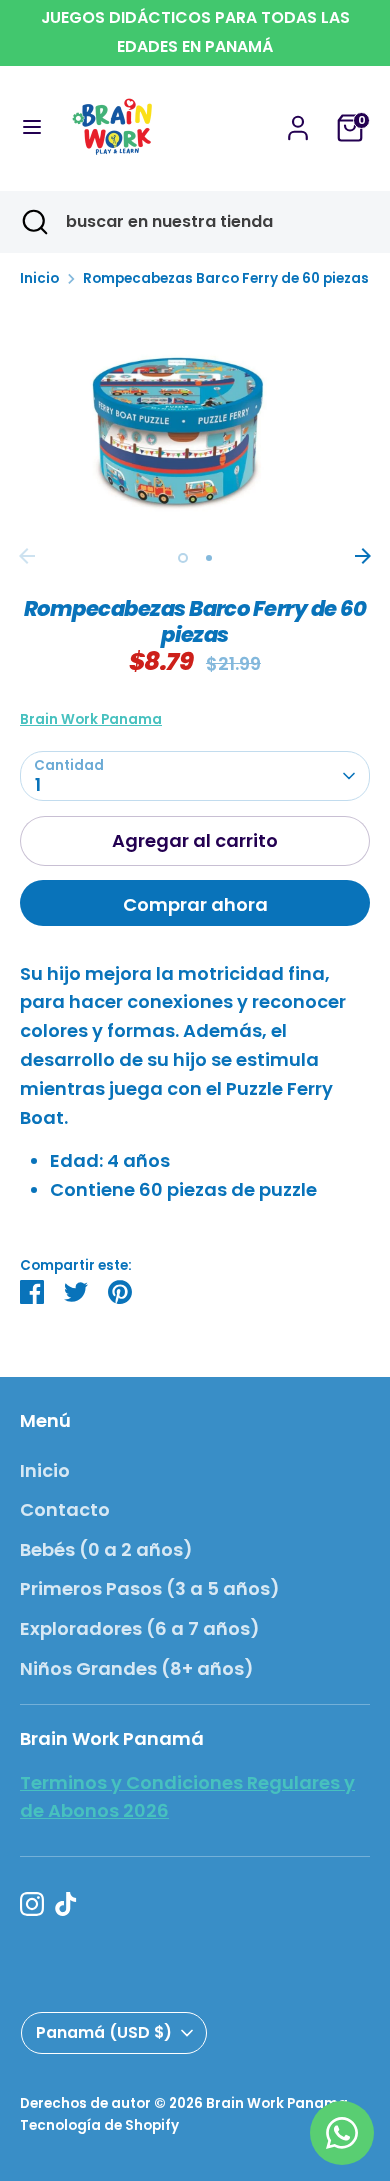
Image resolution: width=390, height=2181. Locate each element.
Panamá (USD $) (104, 2032)
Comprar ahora (195, 904)
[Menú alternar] (32, 127)
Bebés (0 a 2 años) (106, 1549)
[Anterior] (27, 556)
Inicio (39, 278)
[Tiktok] (66, 1904)
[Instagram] (32, 1904)
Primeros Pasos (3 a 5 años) (150, 1588)
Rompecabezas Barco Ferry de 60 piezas (226, 278)
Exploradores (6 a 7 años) (140, 1628)
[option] (195, 421)
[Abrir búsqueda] (33, 222)
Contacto (65, 1509)
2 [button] (209, 558)
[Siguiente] (363, 556)
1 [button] (183, 558)
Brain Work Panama (91, 719)
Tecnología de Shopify (99, 2125)
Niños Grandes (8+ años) (137, 1668)
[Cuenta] (298, 121)
